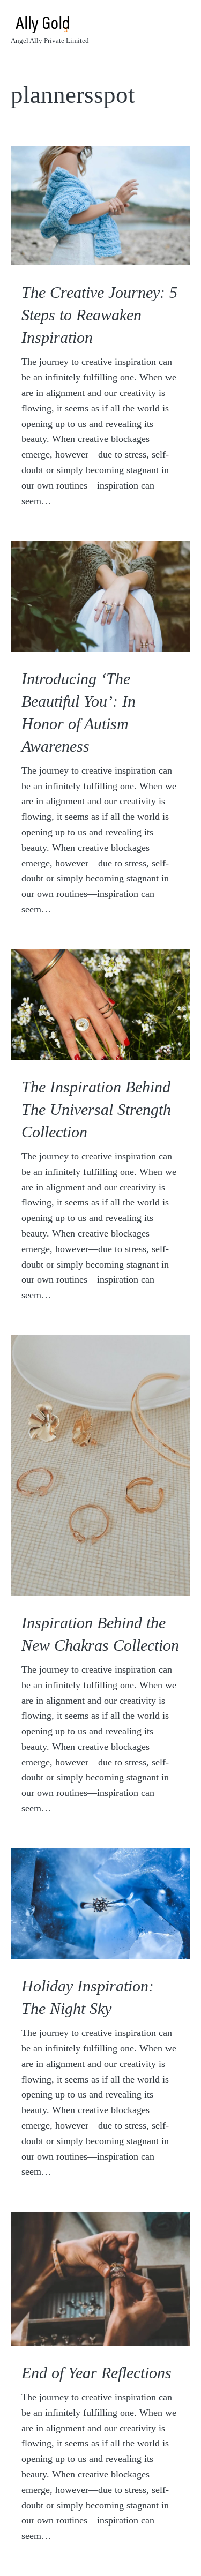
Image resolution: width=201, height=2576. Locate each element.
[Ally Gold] (50, 24)
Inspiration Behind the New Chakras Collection (100, 1634)
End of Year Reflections (96, 2373)
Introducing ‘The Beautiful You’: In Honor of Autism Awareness (79, 712)
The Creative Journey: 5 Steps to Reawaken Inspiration (99, 315)
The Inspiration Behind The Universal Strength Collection (96, 1109)
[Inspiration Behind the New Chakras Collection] (100, 1465)
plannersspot (73, 95)
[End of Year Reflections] (100, 2279)
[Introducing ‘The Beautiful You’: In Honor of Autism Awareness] (100, 596)
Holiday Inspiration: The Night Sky (88, 1997)
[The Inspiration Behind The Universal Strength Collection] (100, 1005)
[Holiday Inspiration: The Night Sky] (100, 1904)
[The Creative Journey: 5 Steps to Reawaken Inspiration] (100, 205)
